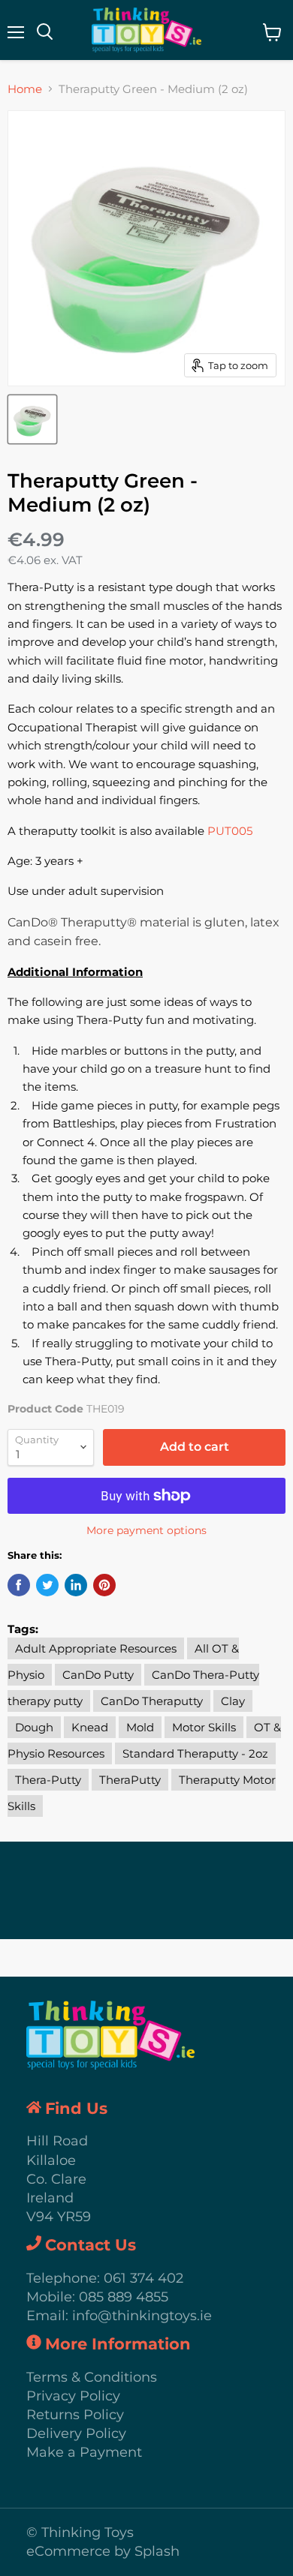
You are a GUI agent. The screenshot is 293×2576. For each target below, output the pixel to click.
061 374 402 (143, 2278)
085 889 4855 (124, 2297)
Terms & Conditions (92, 2377)
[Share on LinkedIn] (76, 1585)
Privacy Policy (73, 2396)
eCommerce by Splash (103, 2551)
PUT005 (230, 831)
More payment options (146, 1530)
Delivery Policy (76, 2433)
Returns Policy (75, 2415)
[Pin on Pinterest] (104, 1585)
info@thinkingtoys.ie (142, 2316)
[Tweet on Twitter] (47, 1585)
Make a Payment (84, 2452)
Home (25, 89)
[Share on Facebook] (19, 1585)
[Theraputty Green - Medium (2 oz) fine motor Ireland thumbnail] (32, 419)
